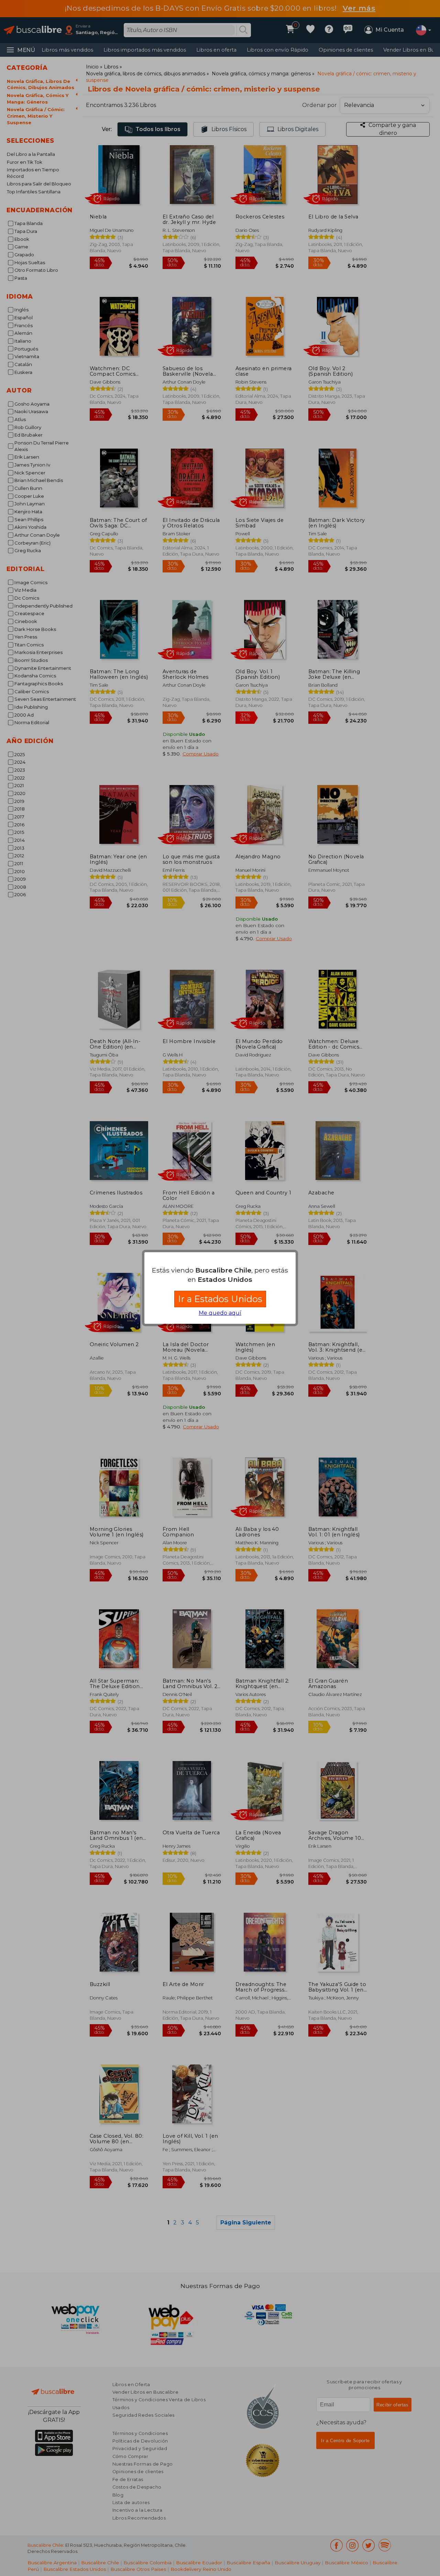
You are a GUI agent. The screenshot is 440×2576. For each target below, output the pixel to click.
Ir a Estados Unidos (220, 1299)
